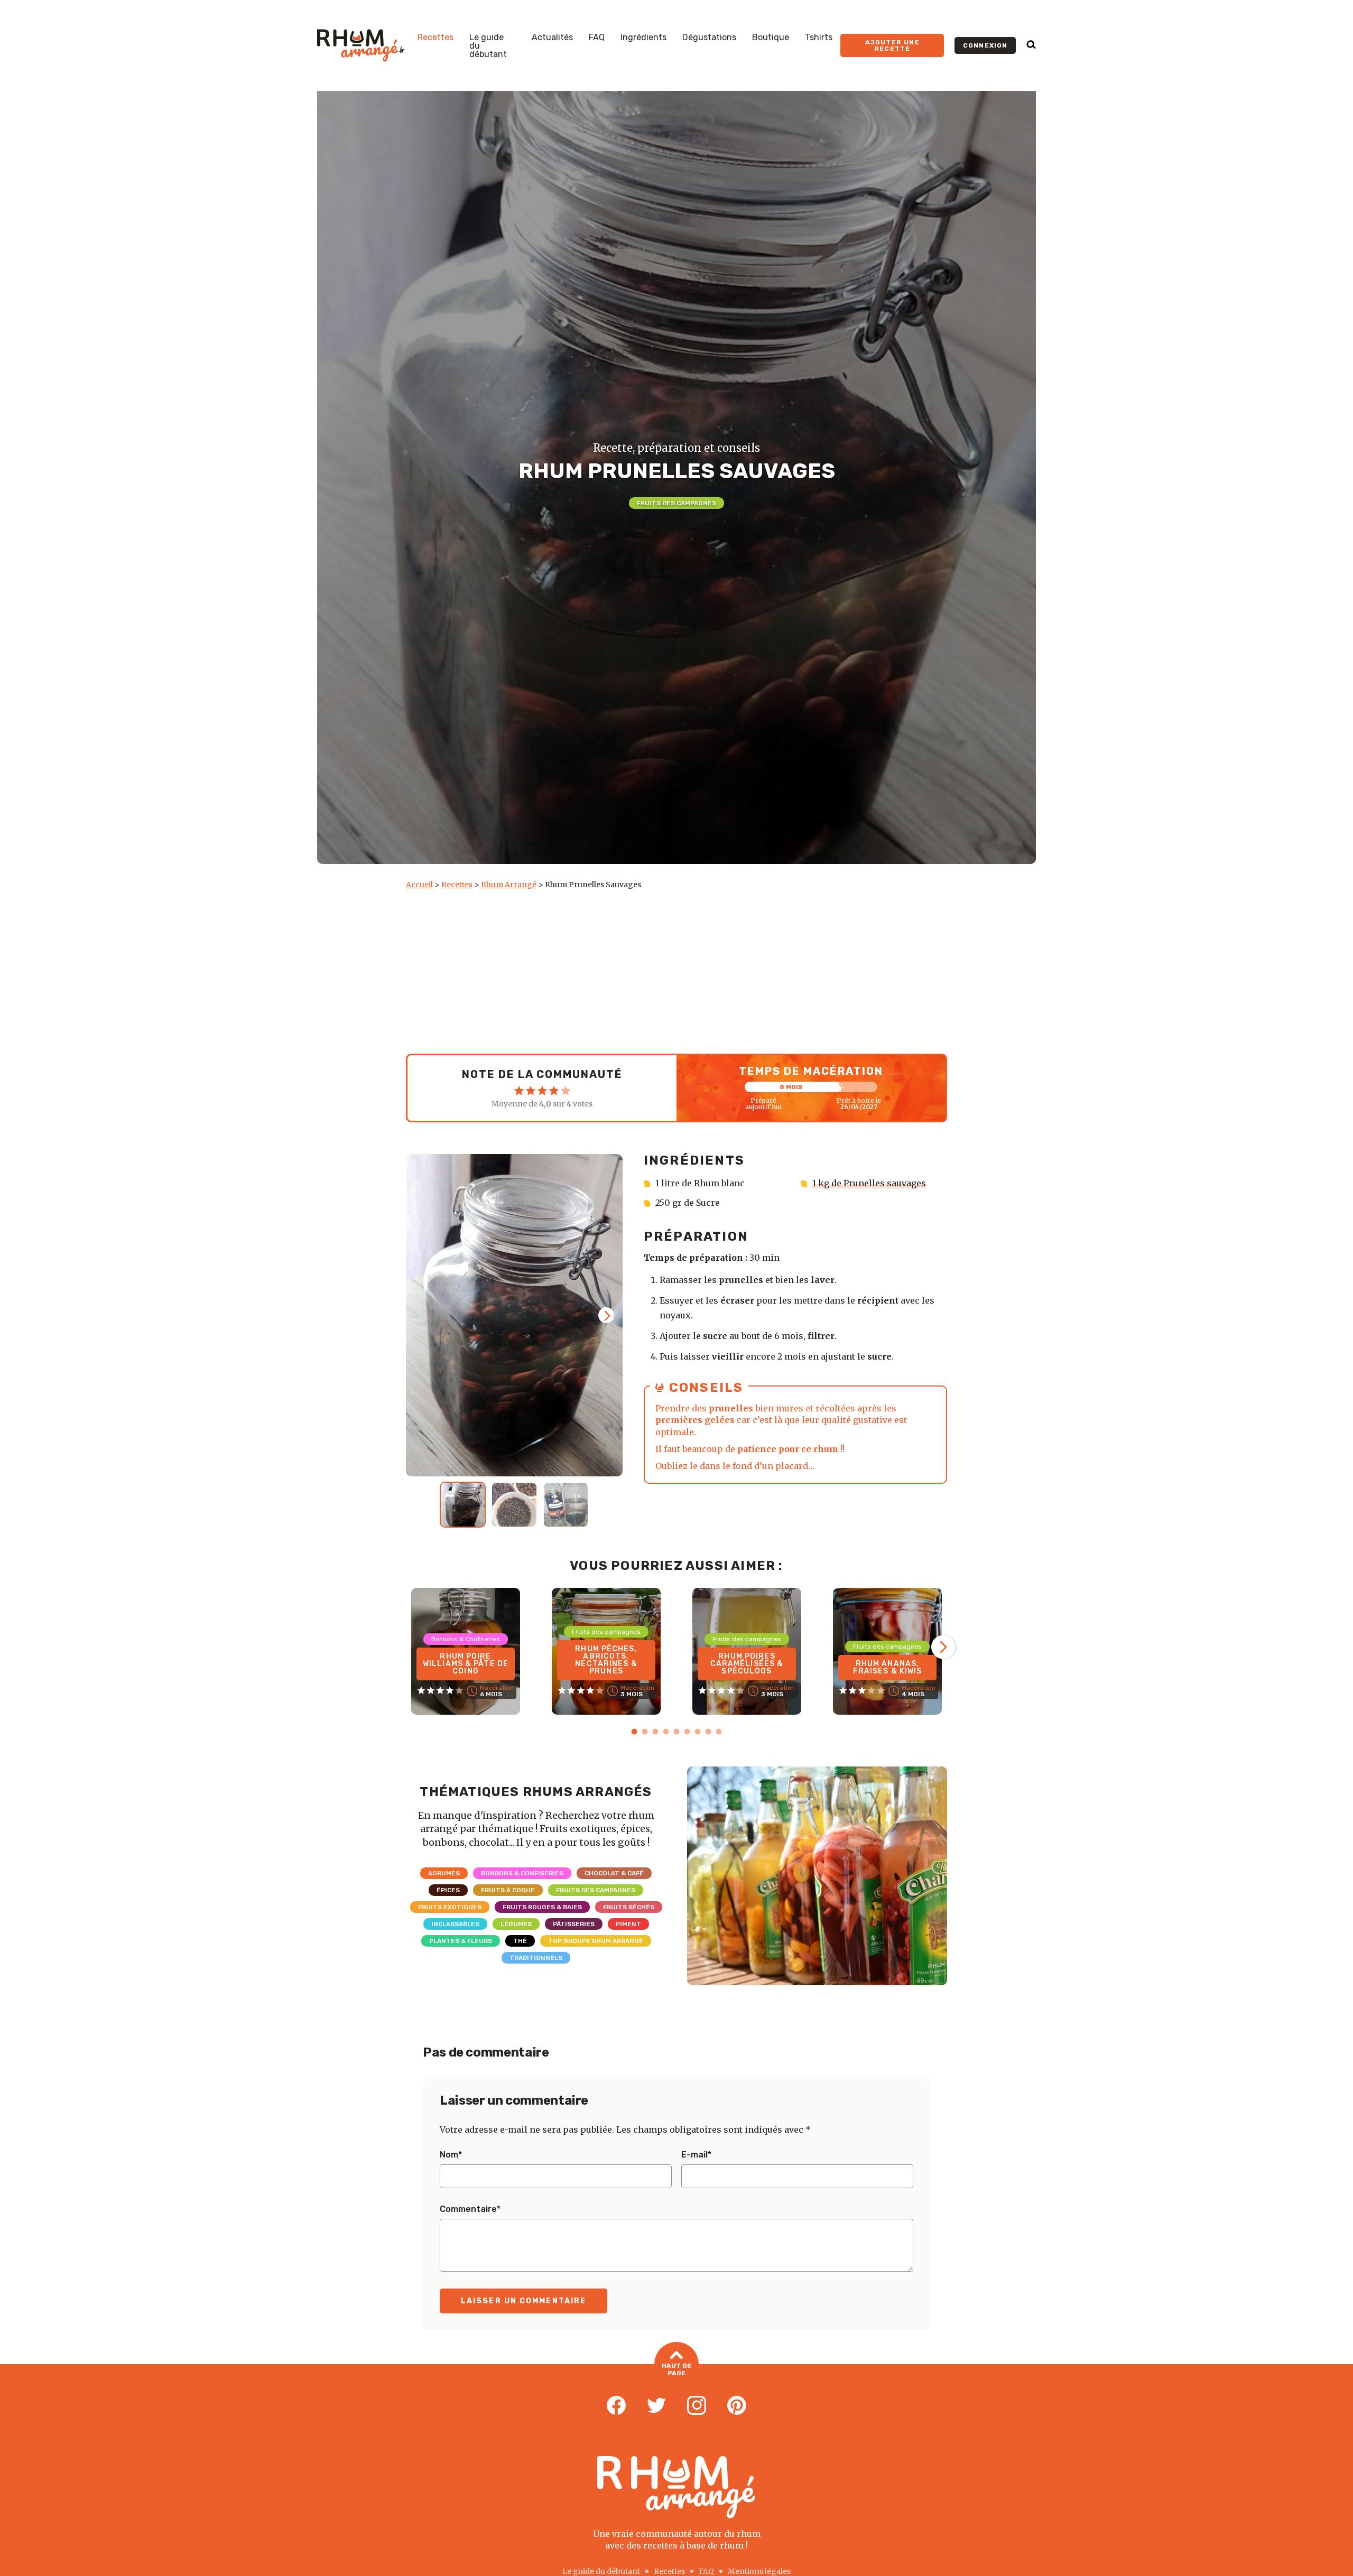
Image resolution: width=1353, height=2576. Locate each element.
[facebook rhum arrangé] (616, 2406)
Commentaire (470, 2209)
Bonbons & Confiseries (522, 1873)
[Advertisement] (676, 969)
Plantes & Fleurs (461, 1941)
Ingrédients (643, 38)
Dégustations (709, 38)
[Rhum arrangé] (361, 45)
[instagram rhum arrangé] (697, 2406)
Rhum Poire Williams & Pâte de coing (466, 1664)
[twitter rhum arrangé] (656, 2406)
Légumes (516, 1924)
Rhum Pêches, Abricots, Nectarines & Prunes (606, 1660)
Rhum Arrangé (509, 885)
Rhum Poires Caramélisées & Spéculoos (747, 1664)
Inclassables (455, 1924)
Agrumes (444, 1873)
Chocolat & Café (614, 1873)
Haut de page (676, 2369)
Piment (628, 1924)
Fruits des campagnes (676, 503)
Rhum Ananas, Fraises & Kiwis (888, 1667)
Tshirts (819, 38)
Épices (448, 1890)
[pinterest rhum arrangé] (737, 2406)
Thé (520, 1941)
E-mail (696, 2155)
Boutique (771, 38)
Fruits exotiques (450, 1907)
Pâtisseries (574, 1924)
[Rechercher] (1031, 45)
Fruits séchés (629, 1907)
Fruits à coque (508, 1890)
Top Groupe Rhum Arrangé (596, 1941)
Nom (451, 2155)
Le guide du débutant (488, 46)
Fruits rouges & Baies (542, 1907)
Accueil (419, 885)
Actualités (552, 38)
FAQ (597, 38)
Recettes (435, 38)
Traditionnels (536, 1958)
